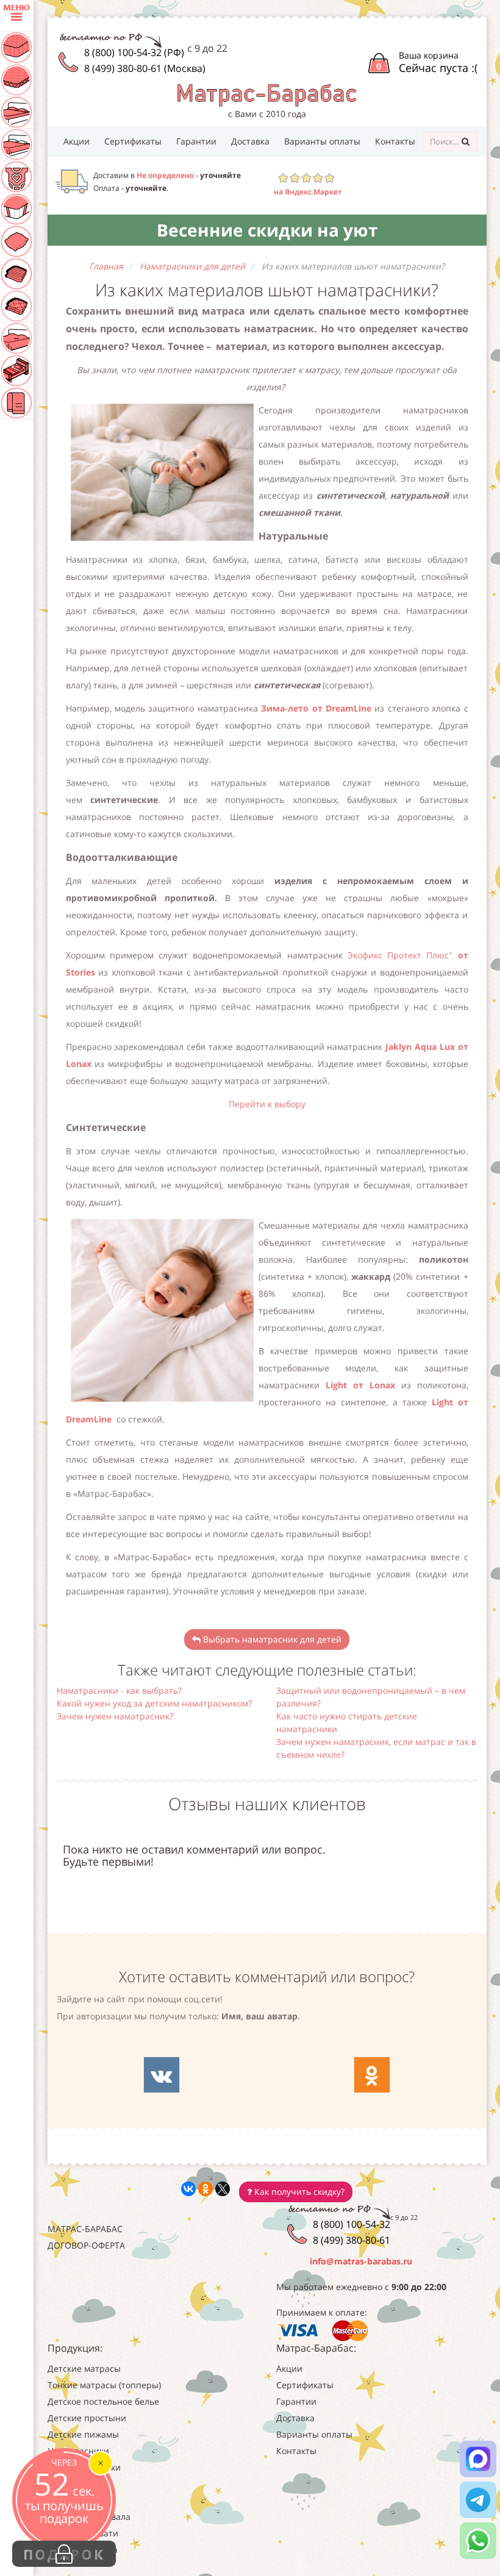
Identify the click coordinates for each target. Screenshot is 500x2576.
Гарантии (196, 141)
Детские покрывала (89, 2517)
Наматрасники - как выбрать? (119, 1690)
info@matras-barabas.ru (361, 2261)
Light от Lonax (363, 1385)
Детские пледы (79, 2500)
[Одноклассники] (205, 2189)
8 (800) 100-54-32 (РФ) (134, 52)
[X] (223, 2189)
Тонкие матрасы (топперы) (104, 2385)
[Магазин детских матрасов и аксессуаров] (267, 94)
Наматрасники (78, 2451)
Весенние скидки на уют (267, 230)
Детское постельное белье (103, 2401)
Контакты (395, 141)
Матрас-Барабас (85, 2229)
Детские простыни (87, 2418)
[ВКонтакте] (188, 2189)
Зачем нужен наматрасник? (115, 1716)
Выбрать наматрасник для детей (271, 1639)
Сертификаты (133, 141)
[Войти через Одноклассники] (372, 2075)
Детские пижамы (83, 2434)
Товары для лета (83, 2549)
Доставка (250, 141)
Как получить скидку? (298, 2192)
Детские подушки (84, 2467)
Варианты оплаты (322, 141)
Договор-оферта (86, 2245)
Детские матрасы (84, 2368)
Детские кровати (83, 2533)
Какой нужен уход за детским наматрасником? (154, 1703)
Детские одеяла (80, 2484)
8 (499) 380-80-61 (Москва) (145, 68)
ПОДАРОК (64, 2554)
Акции (77, 141)
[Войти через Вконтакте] (162, 2075)
